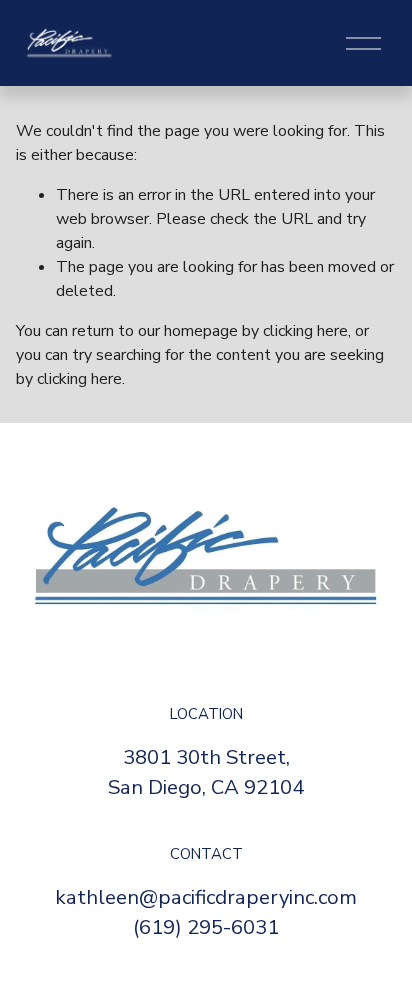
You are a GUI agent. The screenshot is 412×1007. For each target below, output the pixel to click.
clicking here (305, 331)
